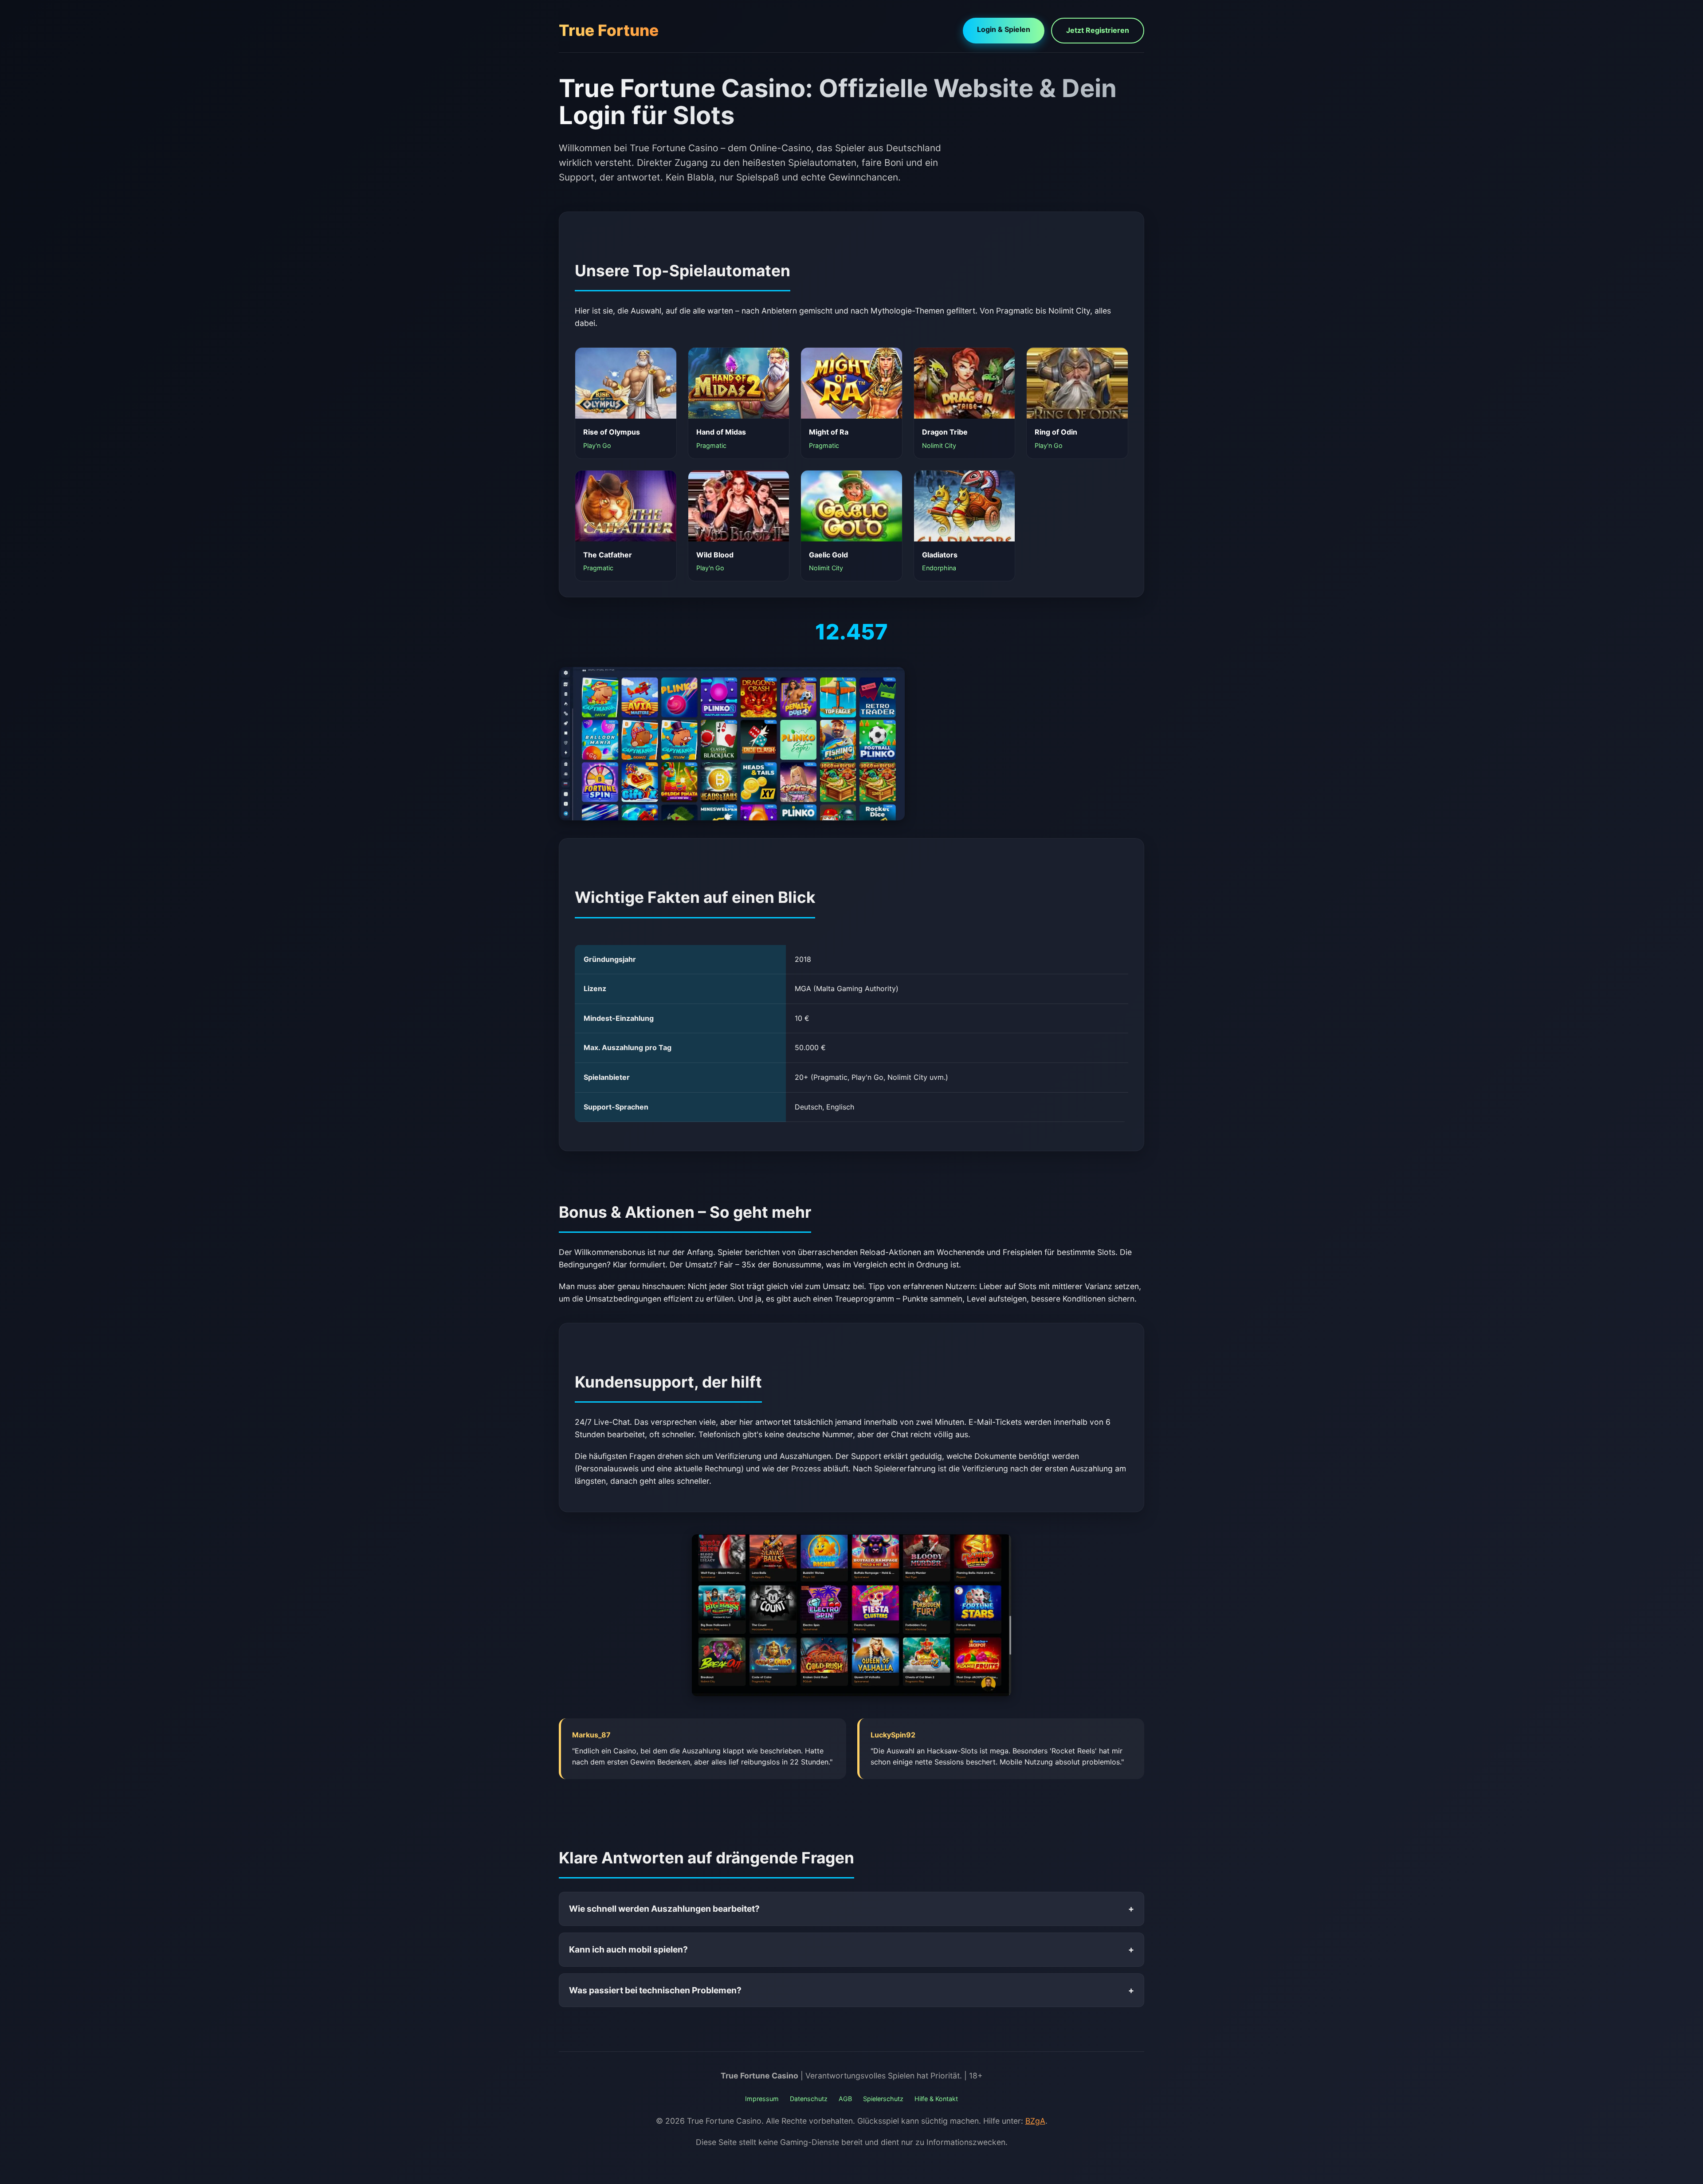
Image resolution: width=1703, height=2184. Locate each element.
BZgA (1035, 2121)
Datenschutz (809, 2099)
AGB (845, 2099)
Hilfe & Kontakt (936, 2099)
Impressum (762, 2099)
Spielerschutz (883, 2099)
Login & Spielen (1004, 29)
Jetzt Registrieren (1098, 30)
